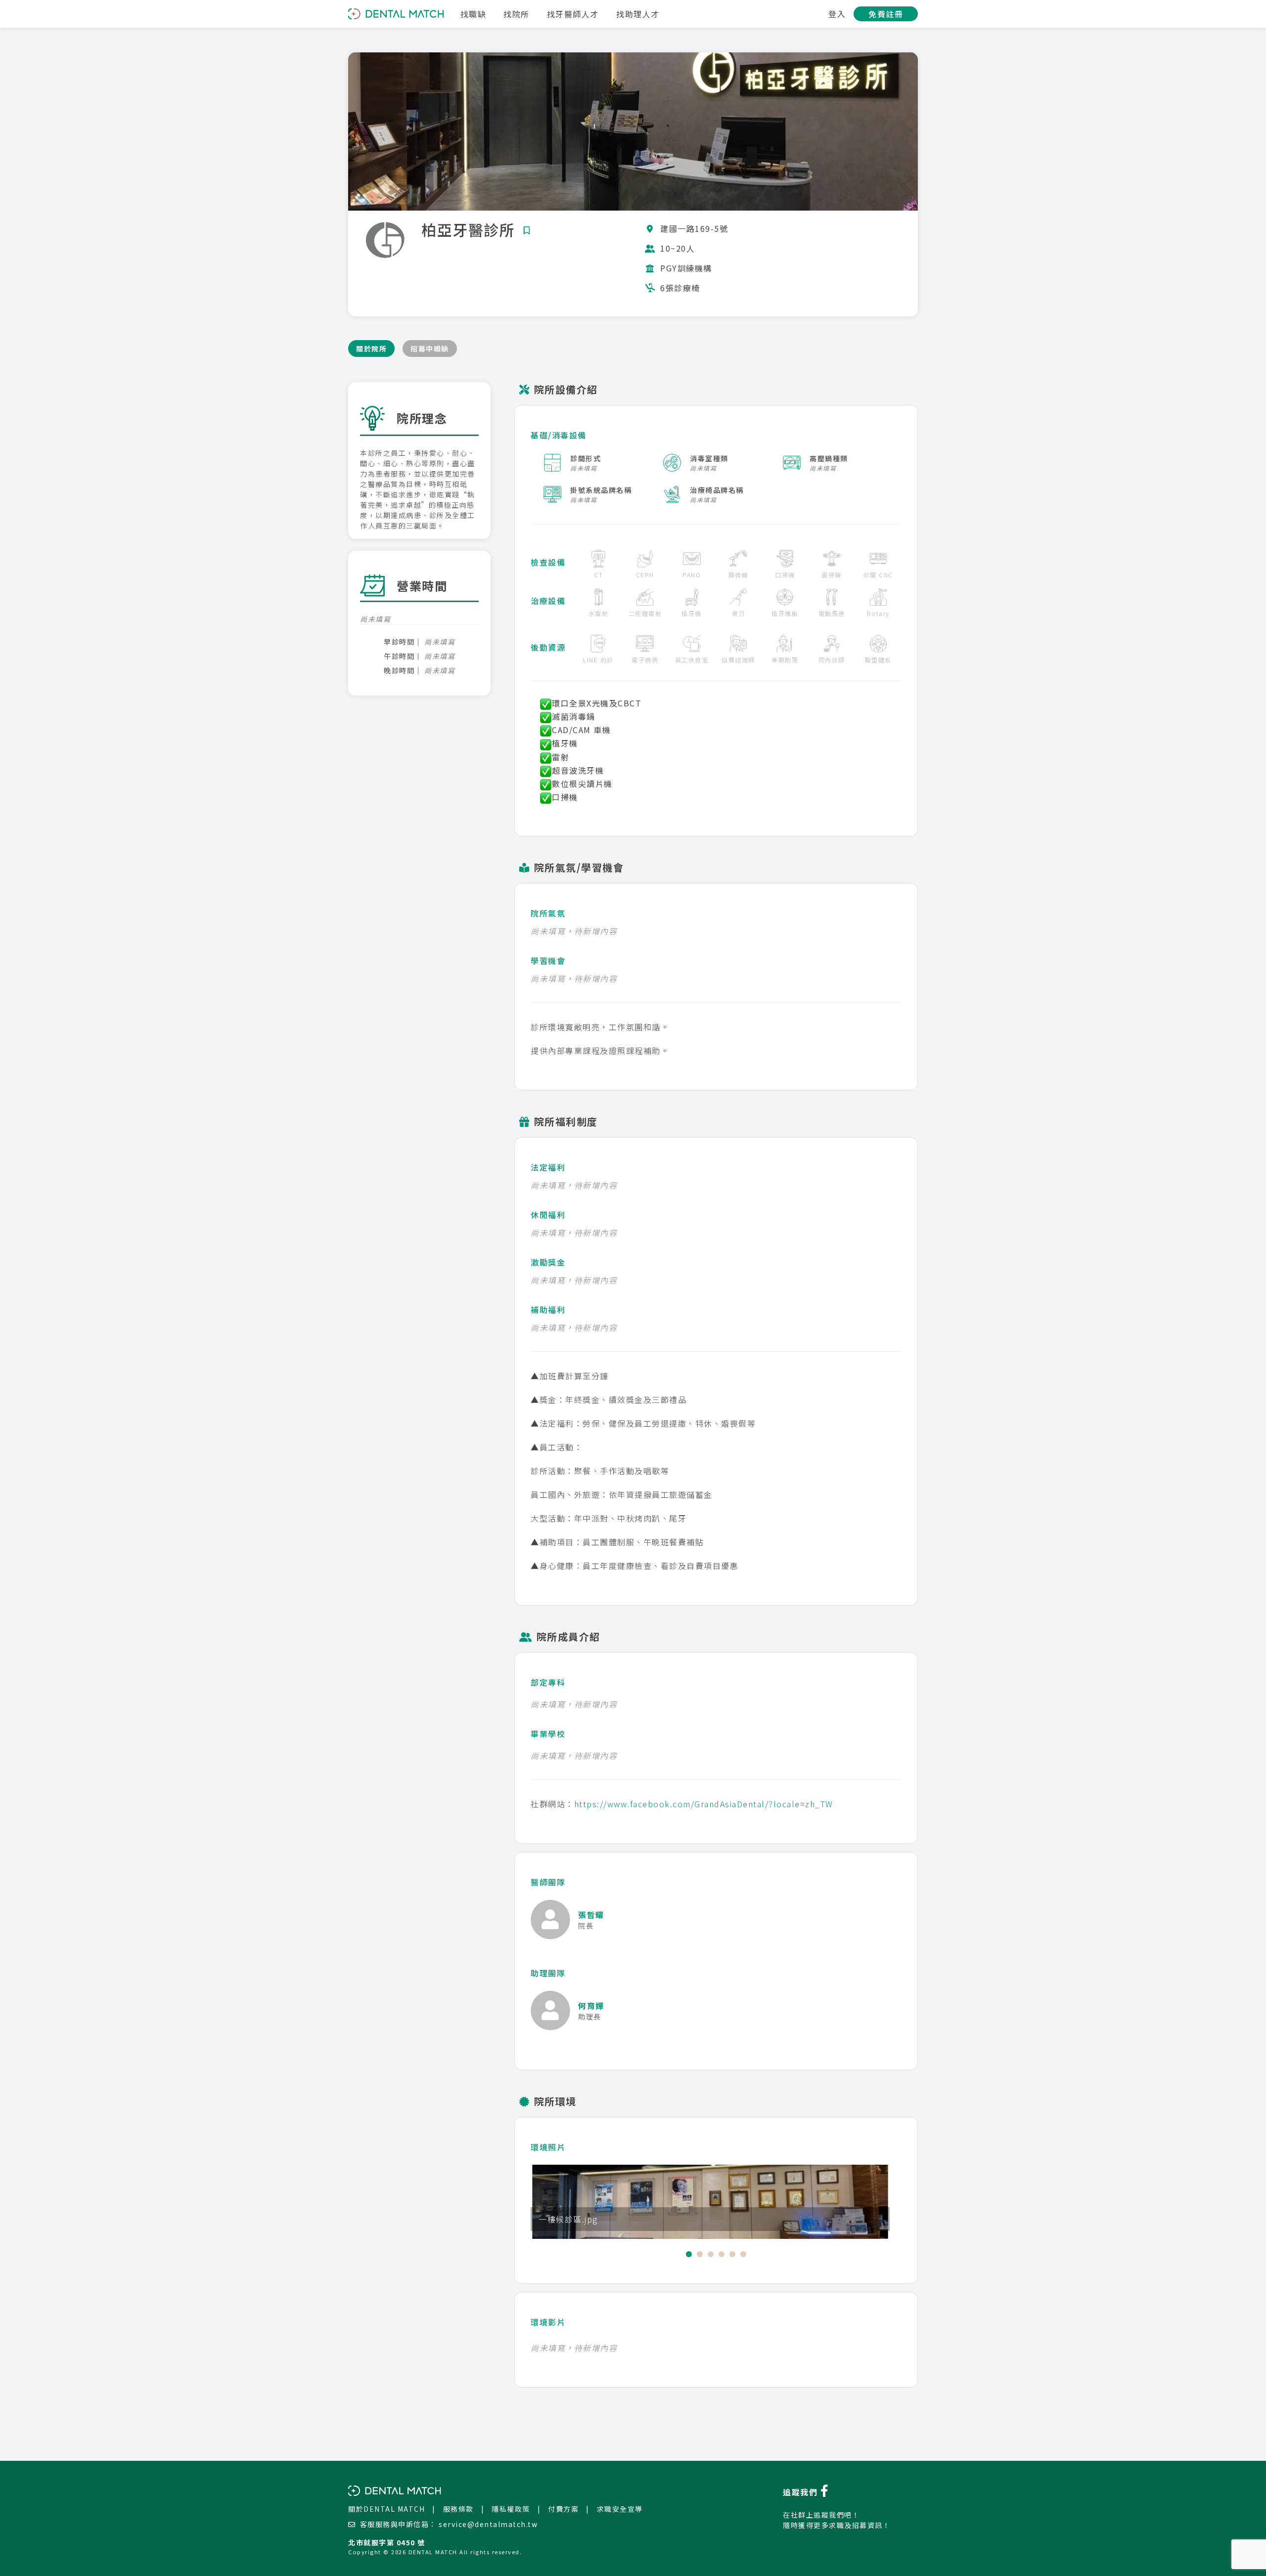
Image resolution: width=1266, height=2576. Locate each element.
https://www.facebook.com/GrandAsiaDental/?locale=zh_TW (704, 1804)
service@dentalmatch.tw (488, 2524)
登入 (837, 14)
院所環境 (555, 2101)
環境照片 (548, 2147)
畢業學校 (548, 1734)
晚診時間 (399, 670)
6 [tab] (743, 2254)
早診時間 (399, 642)
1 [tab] (689, 2254)
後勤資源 (548, 647)
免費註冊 (886, 14)
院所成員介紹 (568, 1637)
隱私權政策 (511, 2509)
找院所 (517, 14)
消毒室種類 (709, 458)
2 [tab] (700, 2254)
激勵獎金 (548, 1262)
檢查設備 (548, 562)
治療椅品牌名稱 (717, 490)
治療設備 (548, 601)
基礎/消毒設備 (559, 435)
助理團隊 (548, 1973)
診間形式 (586, 458)
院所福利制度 (566, 1121)
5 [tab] (732, 2254)
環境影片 (548, 2322)
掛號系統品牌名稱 (601, 490)
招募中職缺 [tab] (430, 349)
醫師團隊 (548, 1882)
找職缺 (474, 14)
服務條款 (458, 2509)
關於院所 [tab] (371, 349)
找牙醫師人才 (573, 14)
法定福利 (548, 1167)
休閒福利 (548, 1215)
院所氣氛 (548, 913)
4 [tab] (722, 2254)
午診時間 (399, 656)
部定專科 (548, 1682)
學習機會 (548, 961)
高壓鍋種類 (829, 458)
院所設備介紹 (566, 389)
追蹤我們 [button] (802, 2492)
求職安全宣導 (620, 2509)
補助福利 (548, 1310)
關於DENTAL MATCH (386, 2509)
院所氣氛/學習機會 (579, 867)
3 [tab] (711, 2254)
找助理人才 (638, 14)
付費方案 (563, 2509)
